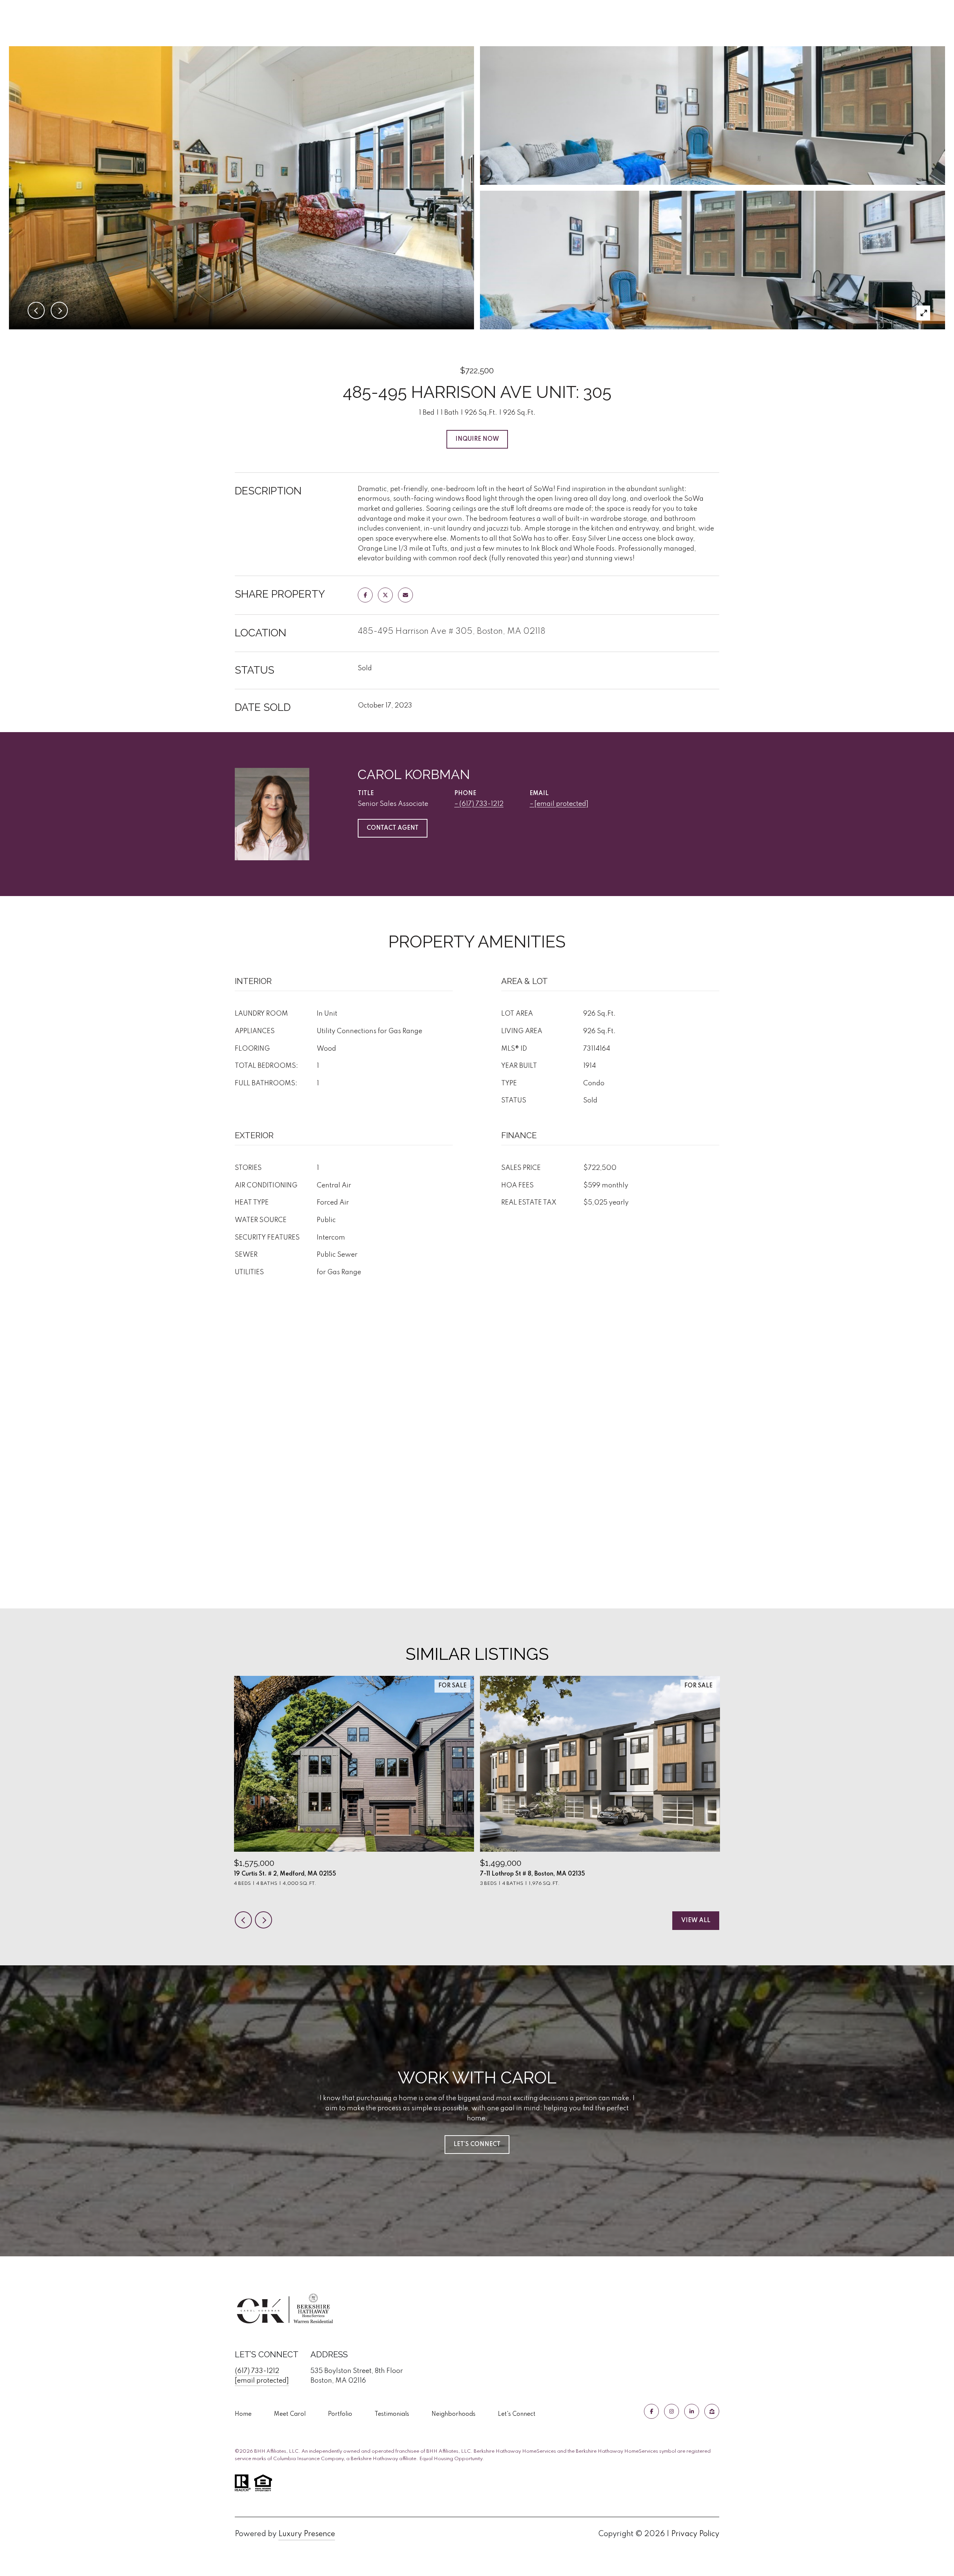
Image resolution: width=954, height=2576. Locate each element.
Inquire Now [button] (477, 439)
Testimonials (392, 2414)
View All (696, 1921)
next (263, 1920)
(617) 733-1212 (481, 804)
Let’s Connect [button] (477, 2145)
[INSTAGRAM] (672, 2411)
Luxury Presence (307, 2534)
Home (243, 2414)
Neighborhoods (454, 2414)
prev (243, 1920)
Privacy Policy (695, 2534)
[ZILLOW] (712, 2411)
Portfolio (340, 2414)
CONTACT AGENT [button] (393, 828)
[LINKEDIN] (692, 2411)
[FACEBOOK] (651, 2411)
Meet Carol (290, 2414)
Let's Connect (517, 2414)
